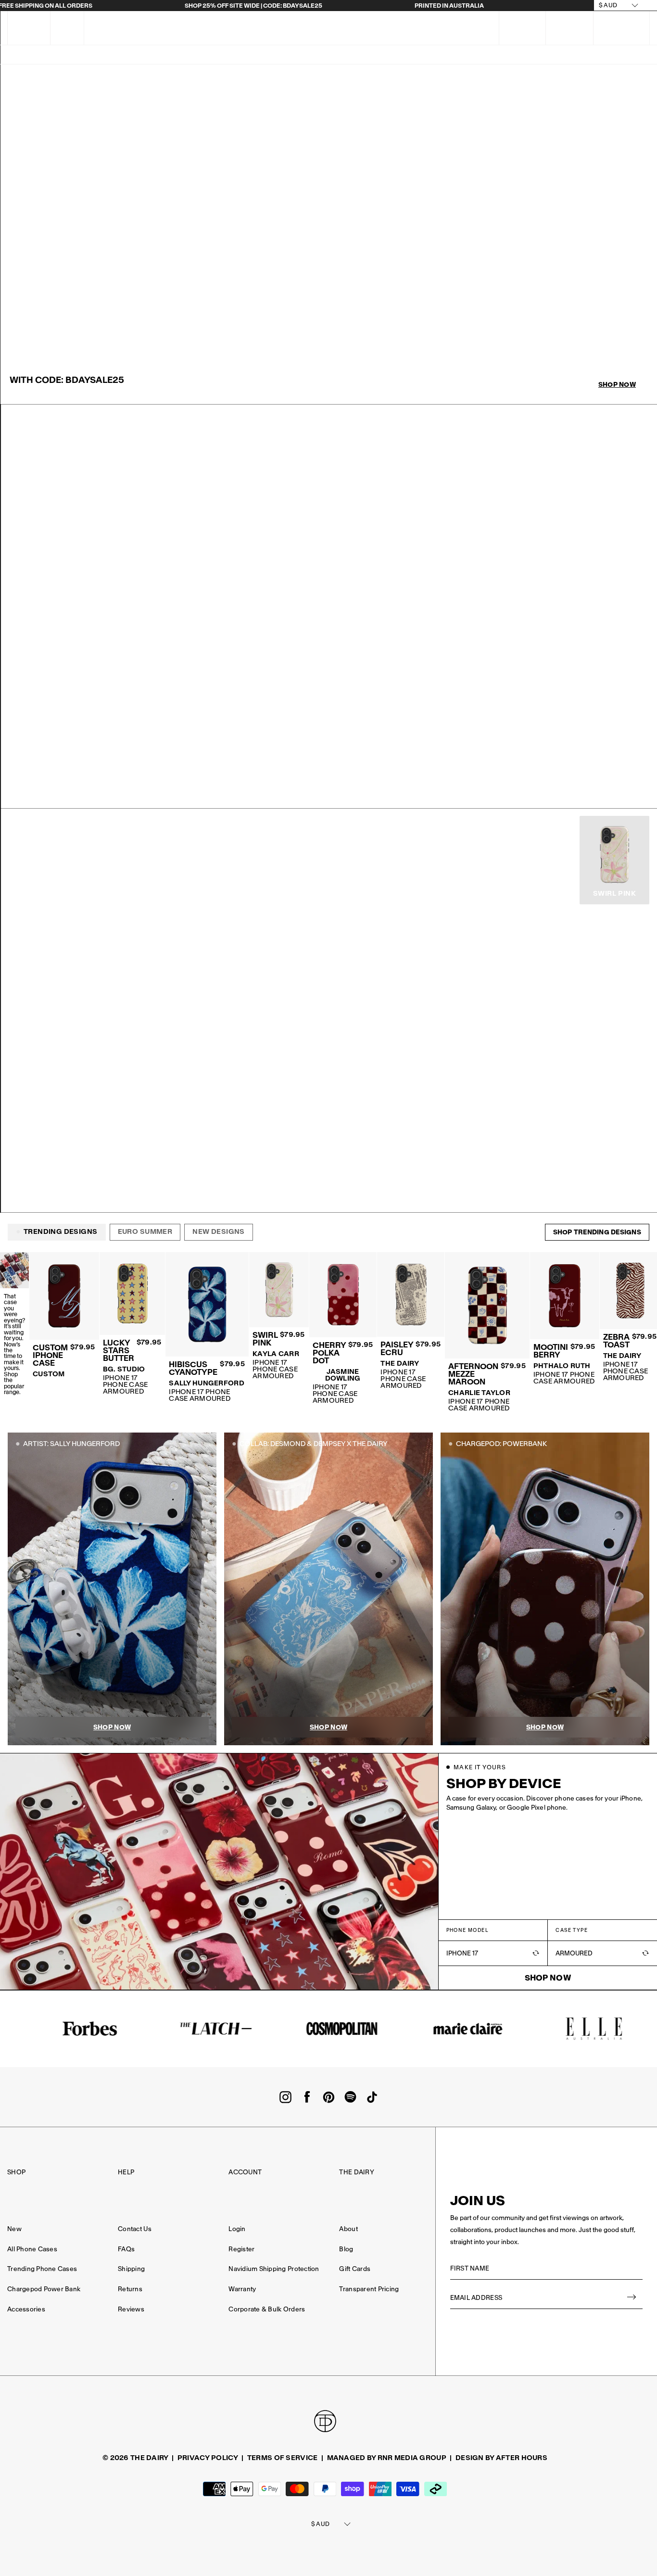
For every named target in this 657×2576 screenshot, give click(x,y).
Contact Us (135, 2229)
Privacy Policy (208, 2458)
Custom (49, 55)
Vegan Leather (484, 55)
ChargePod (183, 55)
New (138, 55)
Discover (606, 55)
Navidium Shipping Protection (274, 2269)
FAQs (67, 28)
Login (237, 2229)
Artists (234, 55)
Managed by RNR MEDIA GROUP (387, 2458)
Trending (96, 55)
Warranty (242, 2289)
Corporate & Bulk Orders (267, 2309)
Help (126, 2172)
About (348, 2229)
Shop (16, 2172)
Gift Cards (355, 2269)
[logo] (315, 28)
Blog (346, 2249)
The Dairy (356, 2172)
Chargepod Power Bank (44, 2289)
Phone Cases (357, 55)
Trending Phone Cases (42, 2269)
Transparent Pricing (369, 2289)
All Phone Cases (32, 2249)
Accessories (550, 55)
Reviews (131, 2309)
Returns (130, 2289)
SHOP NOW (40, 789)
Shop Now (617, 385)
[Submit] (632, 2298)
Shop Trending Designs (597, 1232)
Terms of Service (282, 2458)
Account (245, 2172)
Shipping (131, 2269)
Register (241, 2249)
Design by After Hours (501, 2458)
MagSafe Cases (291, 55)
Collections (418, 55)
